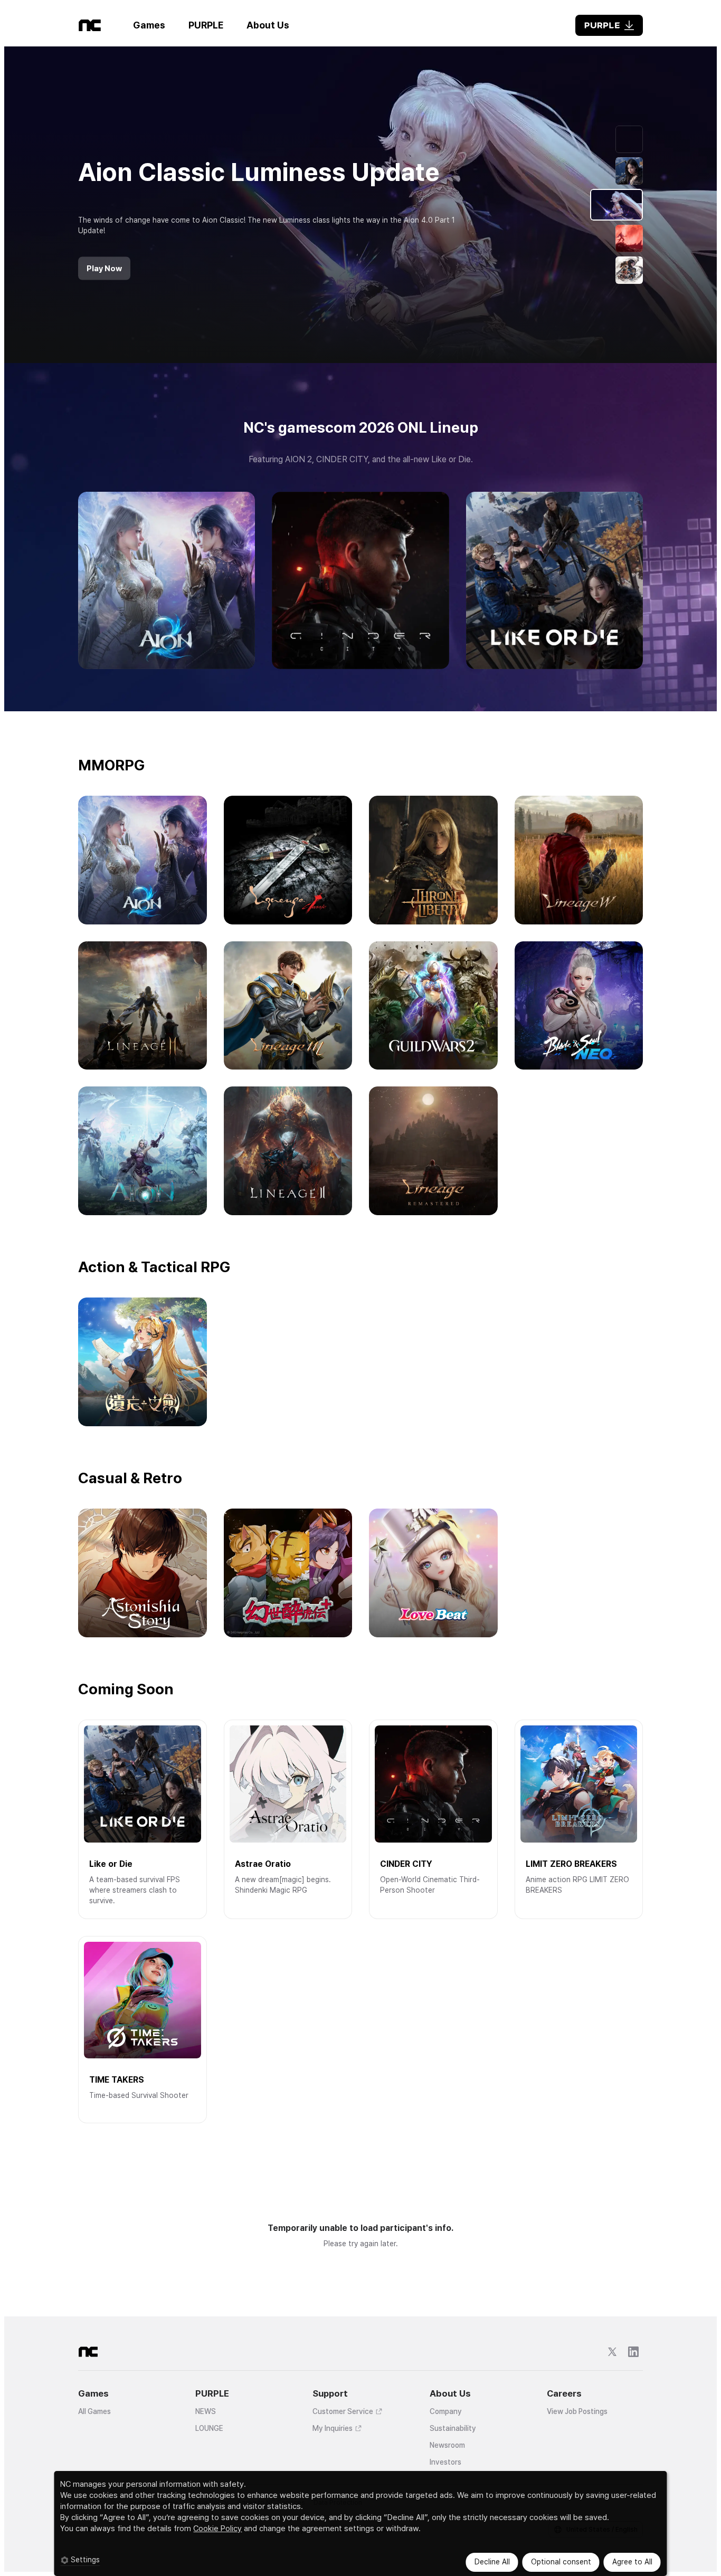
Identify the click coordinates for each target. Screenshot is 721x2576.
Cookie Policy (217, 2529)
